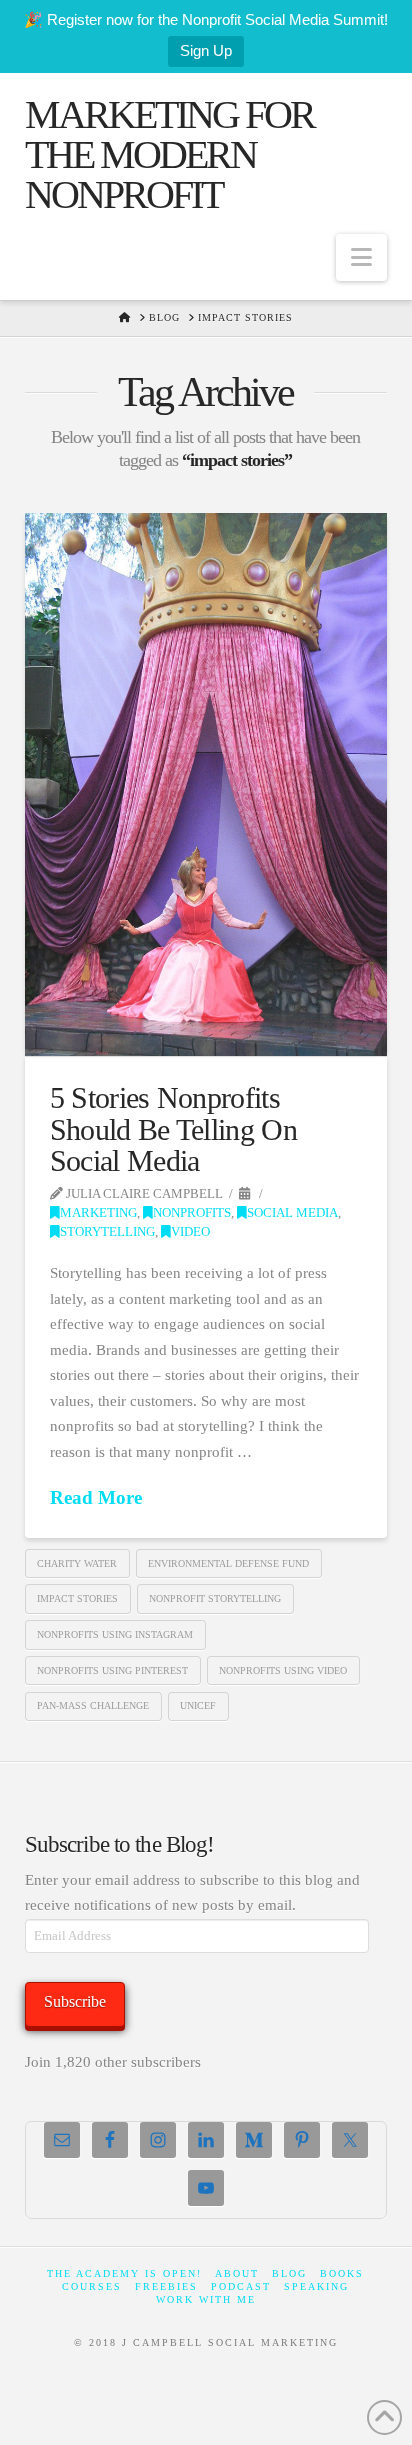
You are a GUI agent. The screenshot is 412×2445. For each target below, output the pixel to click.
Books (342, 2273)
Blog (289, 2273)
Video (190, 1232)
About (237, 2273)
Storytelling (107, 1232)
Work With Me (206, 2299)
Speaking (316, 2286)
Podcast (241, 2286)
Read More (96, 1497)
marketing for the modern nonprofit (169, 155)
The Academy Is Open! (124, 2273)
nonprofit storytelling (215, 1598)
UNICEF (198, 1705)
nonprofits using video (283, 1670)
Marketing (98, 1213)
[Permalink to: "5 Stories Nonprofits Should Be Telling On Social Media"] (206, 785)
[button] (361, 257)
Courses (92, 2286)
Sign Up (206, 50)
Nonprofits (192, 1213)
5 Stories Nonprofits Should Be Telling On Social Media (173, 1129)
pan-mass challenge (93, 1705)
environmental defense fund (228, 1563)
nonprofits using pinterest (112, 1670)
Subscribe (75, 2001)
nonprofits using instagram (115, 1634)
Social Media (292, 1213)
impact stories (77, 1598)
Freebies (166, 2286)
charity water (77, 1563)
